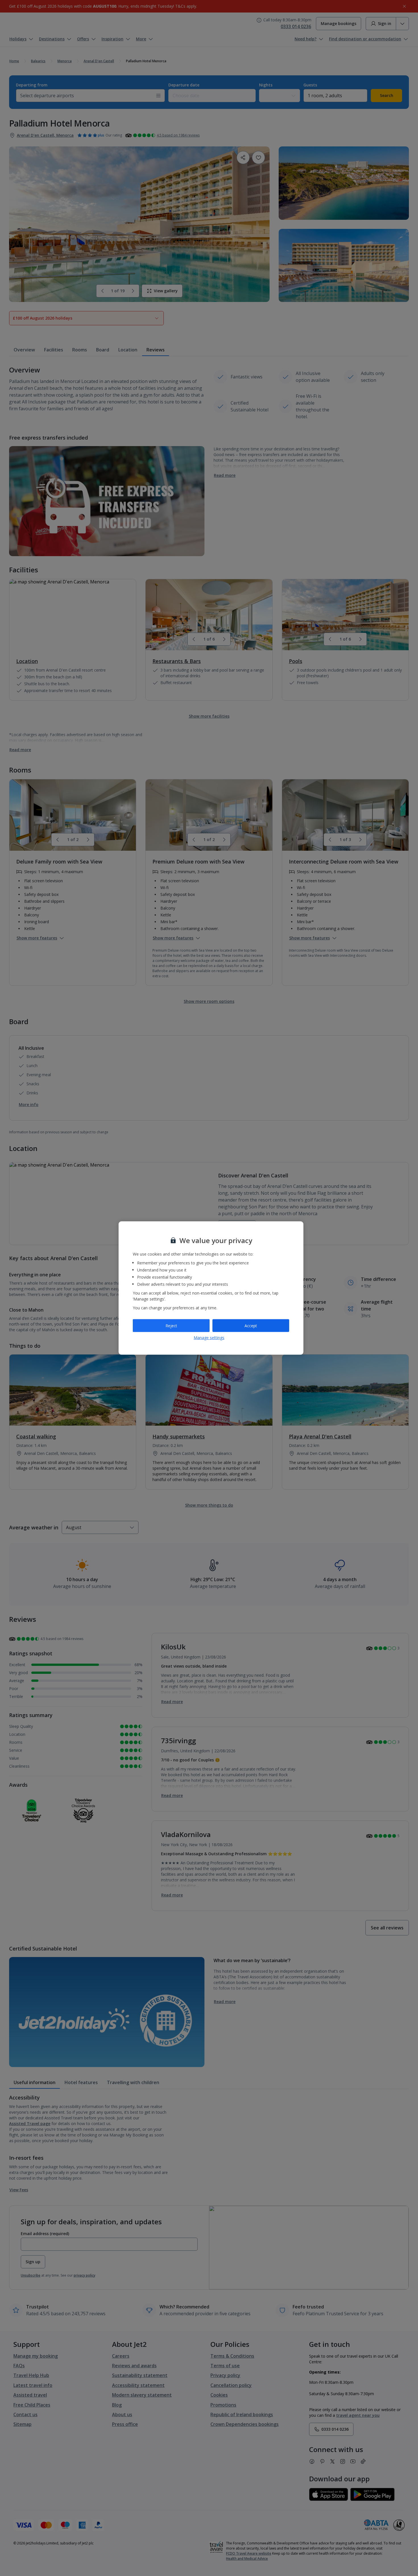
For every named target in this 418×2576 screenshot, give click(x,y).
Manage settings (209, 1338)
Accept (251, 1325)
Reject (171, 1325)
